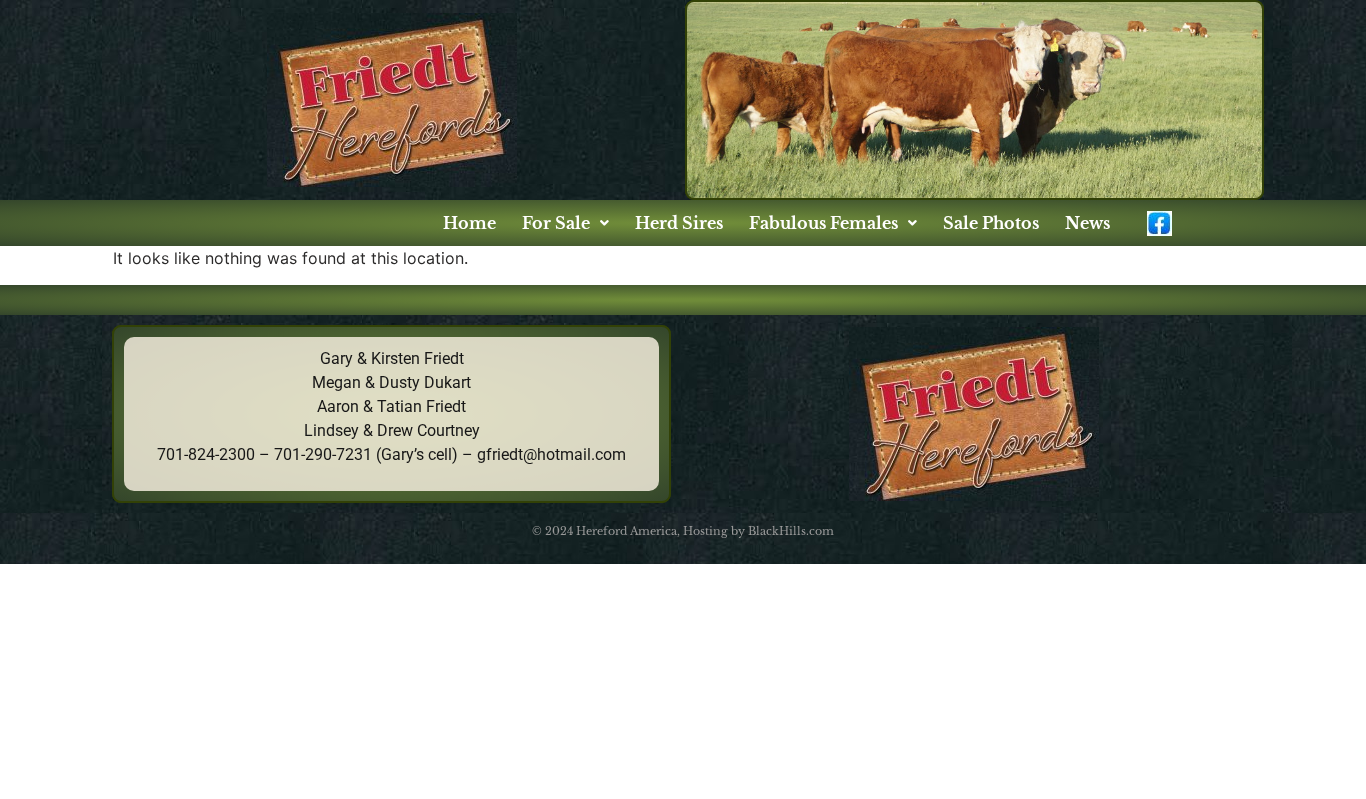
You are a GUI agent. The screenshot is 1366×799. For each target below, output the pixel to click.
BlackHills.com (791, 531)
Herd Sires (679, 223)
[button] (565, 223)
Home (469, 223)
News (1087, 223)
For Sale (556, 223)
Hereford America (626, 531)
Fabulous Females (823, 223)
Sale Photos (991, 223)
